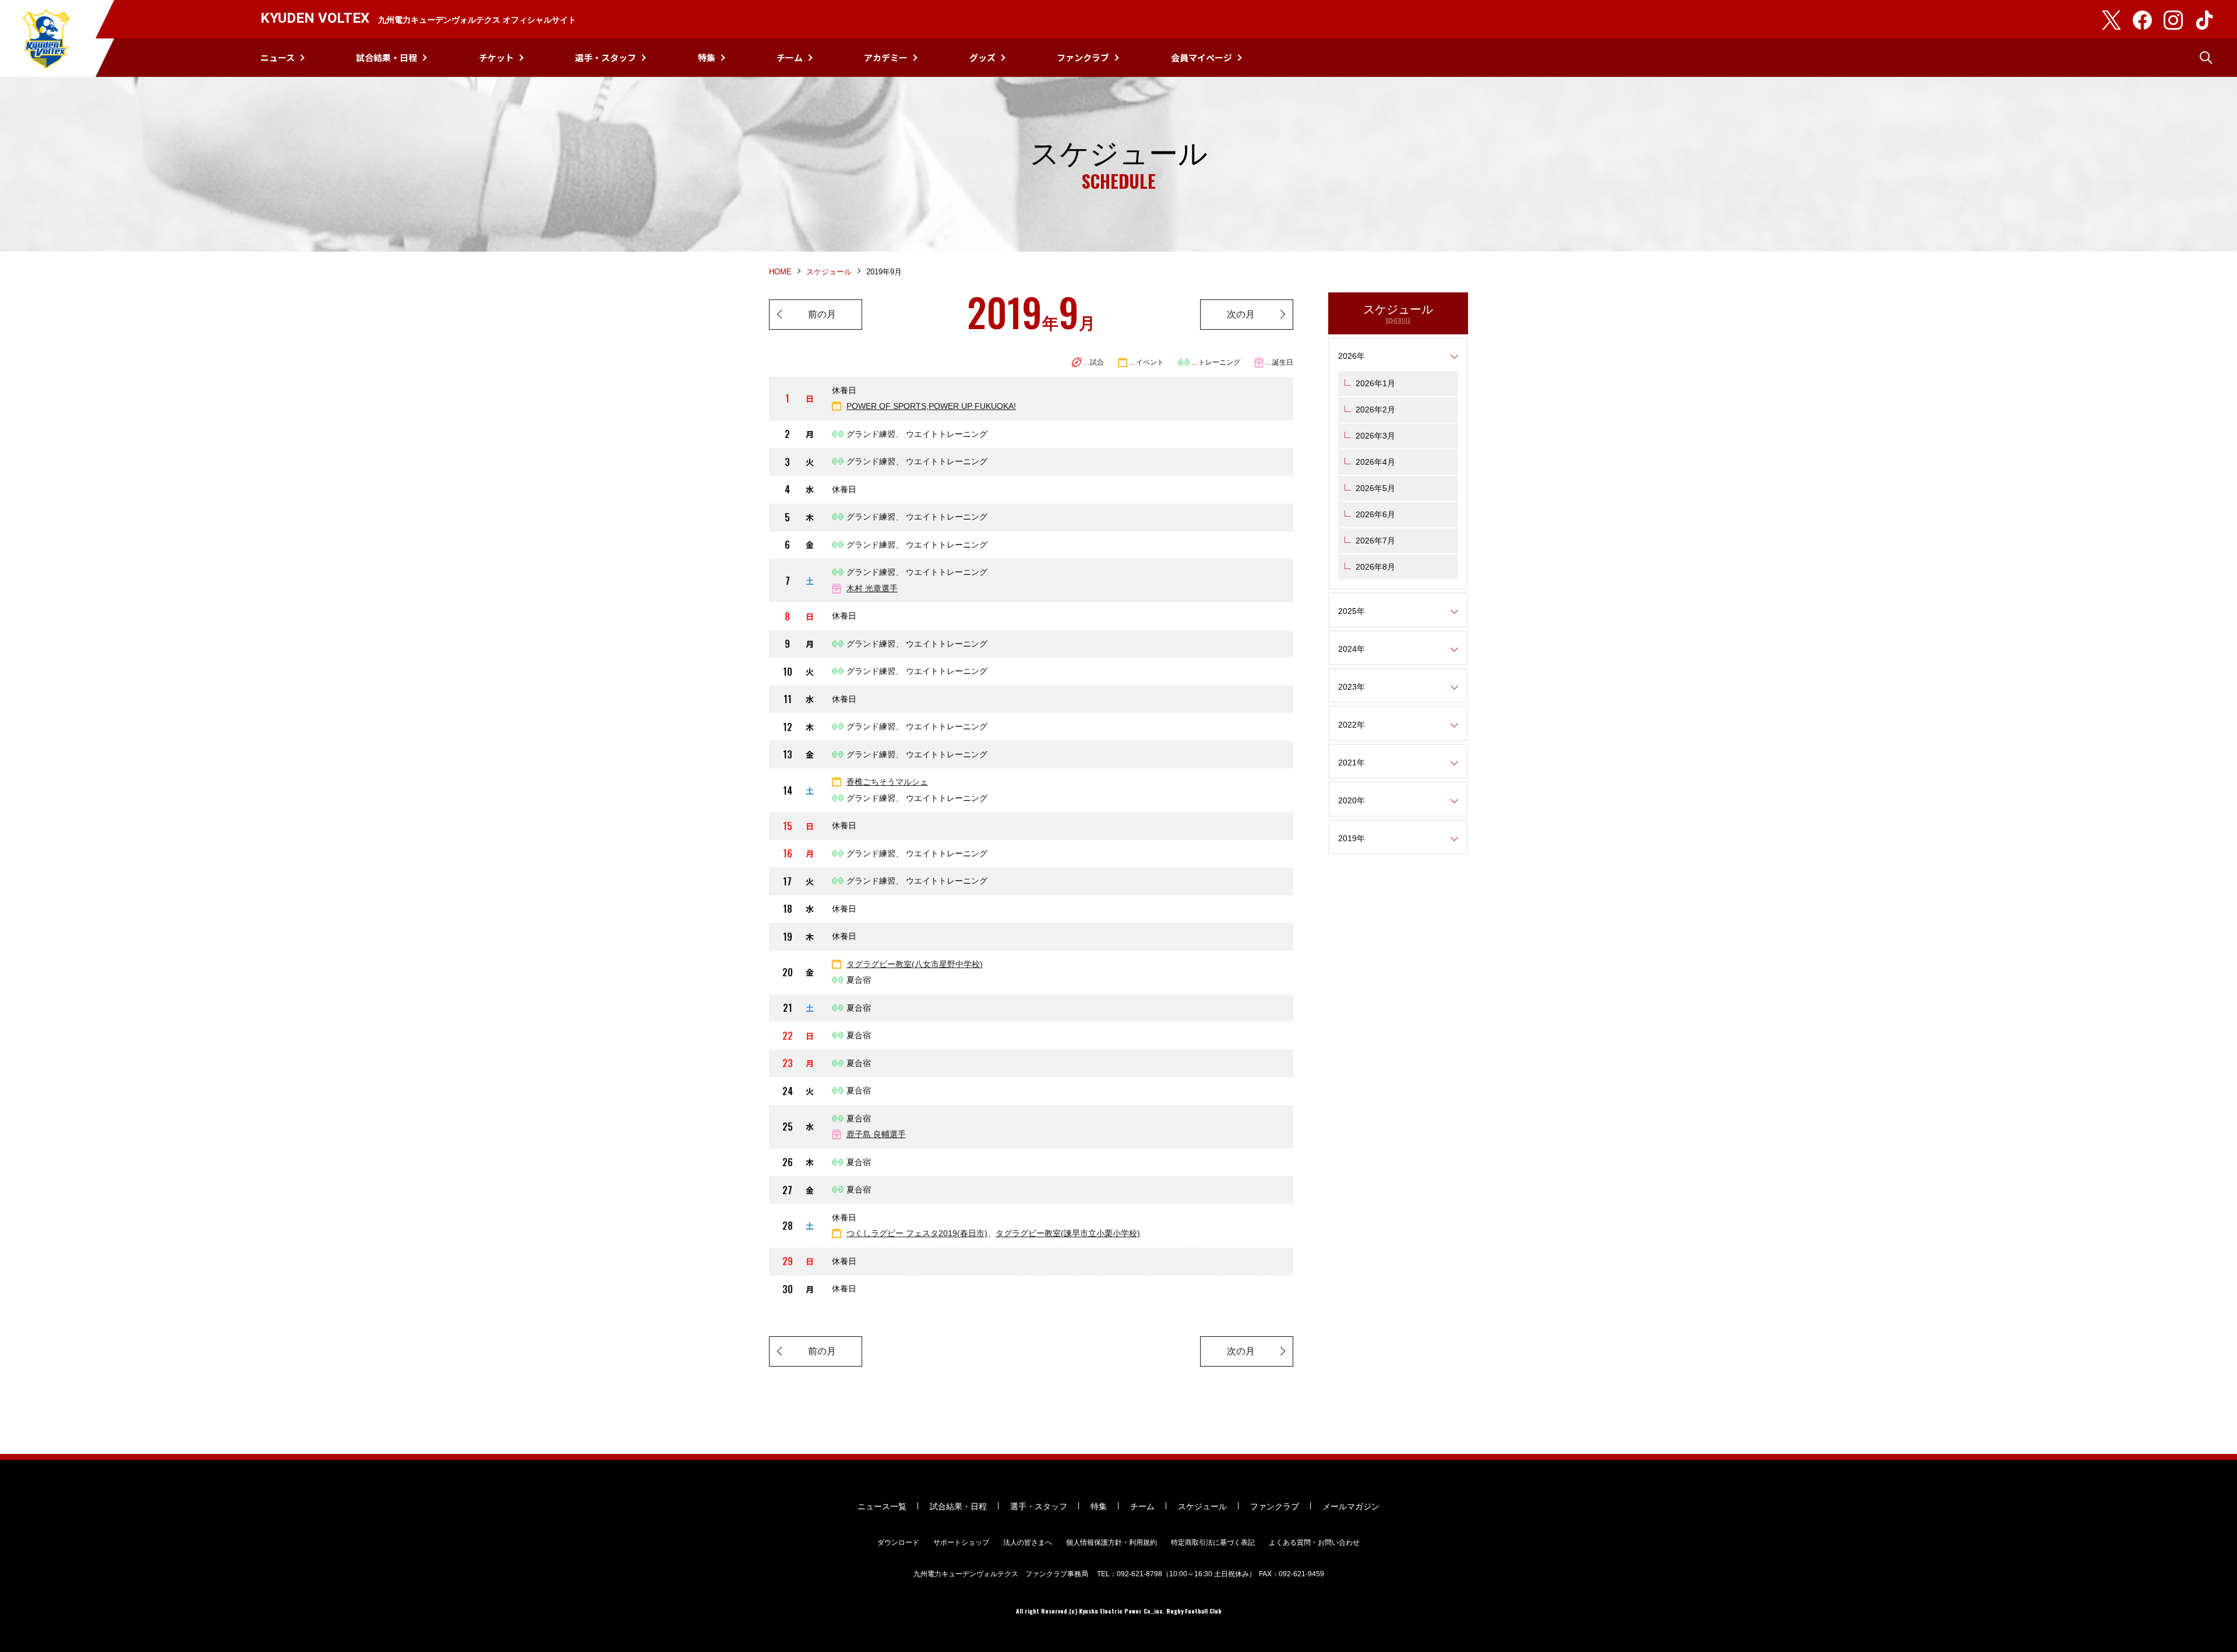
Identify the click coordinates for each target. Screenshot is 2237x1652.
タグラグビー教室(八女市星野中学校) (915, 964)
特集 (707, 57)
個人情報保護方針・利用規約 (1112, 1542)
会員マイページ (1202, 57)
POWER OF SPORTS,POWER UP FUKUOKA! (931, 406)
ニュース (278, 57)
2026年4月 (1375, 462)
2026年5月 (1375, 488)
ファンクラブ (1083, 57)
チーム (790, 57)
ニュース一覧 (882, 1506)
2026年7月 (1375, 541)
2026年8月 (1375, 567)
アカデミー (886, 57)
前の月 (822, 314)
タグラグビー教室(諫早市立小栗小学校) (1068, 1233)
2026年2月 (1375, 410)
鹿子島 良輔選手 (876, 1134)
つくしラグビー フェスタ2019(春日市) (917, 1233)
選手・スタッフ (606, 57)
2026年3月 (1375, 436)
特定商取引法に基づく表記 (1213, 1542)
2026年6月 (1375, 514)
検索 (2206, 58)
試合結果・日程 (387, 57)
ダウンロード (898, 1542)
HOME (780, 272)
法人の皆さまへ (1028, 1542)
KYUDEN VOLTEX (47, 38)
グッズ (982, 57)
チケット (496, 57)
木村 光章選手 (872, 588)
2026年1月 (1375, 383)
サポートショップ (961, 1542)
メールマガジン (1351, 1506)
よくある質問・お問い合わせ (1314, 1542)
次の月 (1241, 314)
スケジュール (829, 272)
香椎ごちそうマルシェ (887, 782)
